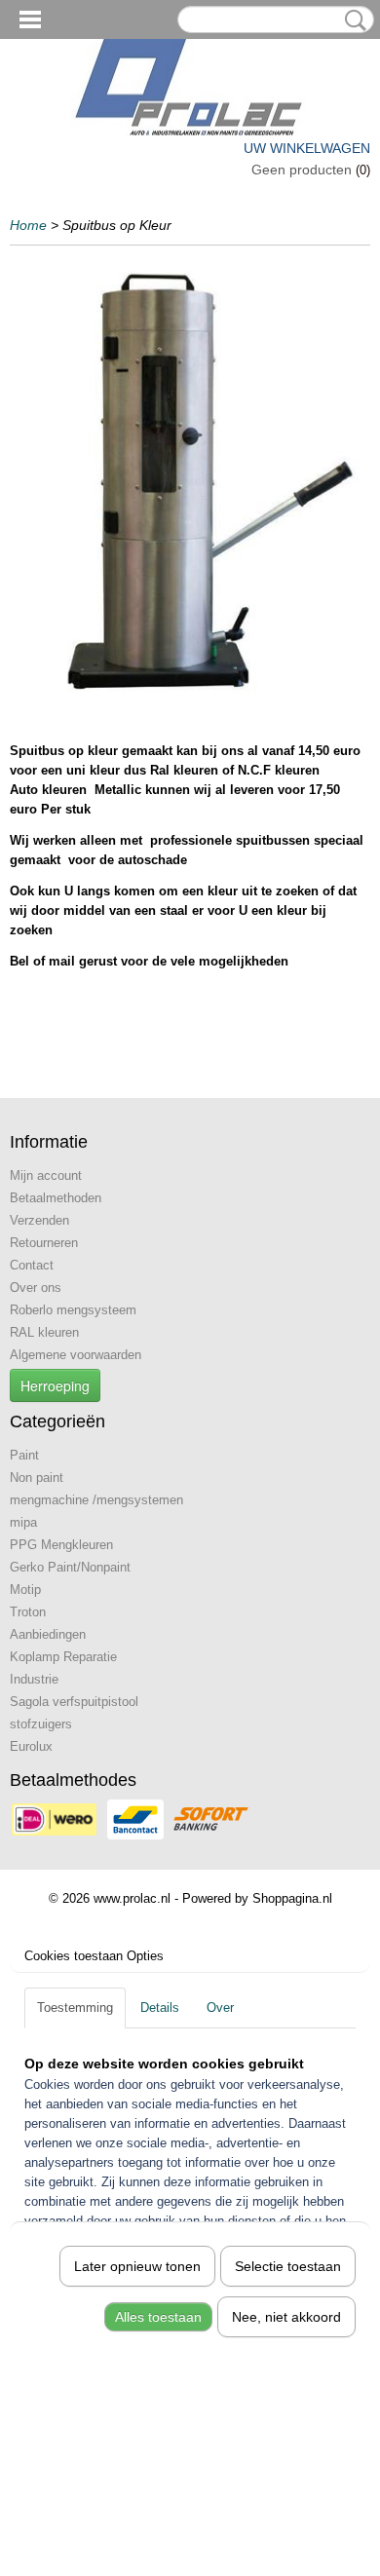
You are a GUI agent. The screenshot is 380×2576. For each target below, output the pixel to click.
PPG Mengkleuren (61, 1545)
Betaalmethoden (56, 1198)
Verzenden (39, 1220)
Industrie (34, 1679)
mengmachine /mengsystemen (96, 1500)
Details (160, 2008)
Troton (28, 1612)
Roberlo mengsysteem (73, 1310)
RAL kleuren (44, 1332)
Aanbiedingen (48, 1634)
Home (28, 225)
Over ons (36, 1288)
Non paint (37, 1477)
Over (220, 2008)
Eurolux (31, 1746)
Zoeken (352, 20)
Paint (24, 1455)
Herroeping (55, 1385)
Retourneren (44, 1243)
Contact (32, 1265)
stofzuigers (41, 1724)
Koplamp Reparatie (63, 1657)
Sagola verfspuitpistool (74, 1702)
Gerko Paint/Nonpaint (70, 1567)
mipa (23, 1522)
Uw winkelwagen (307, 148)
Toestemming (75, 2008)
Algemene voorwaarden (76, 1355)
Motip (25, 1590)
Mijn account (46, 1175)
